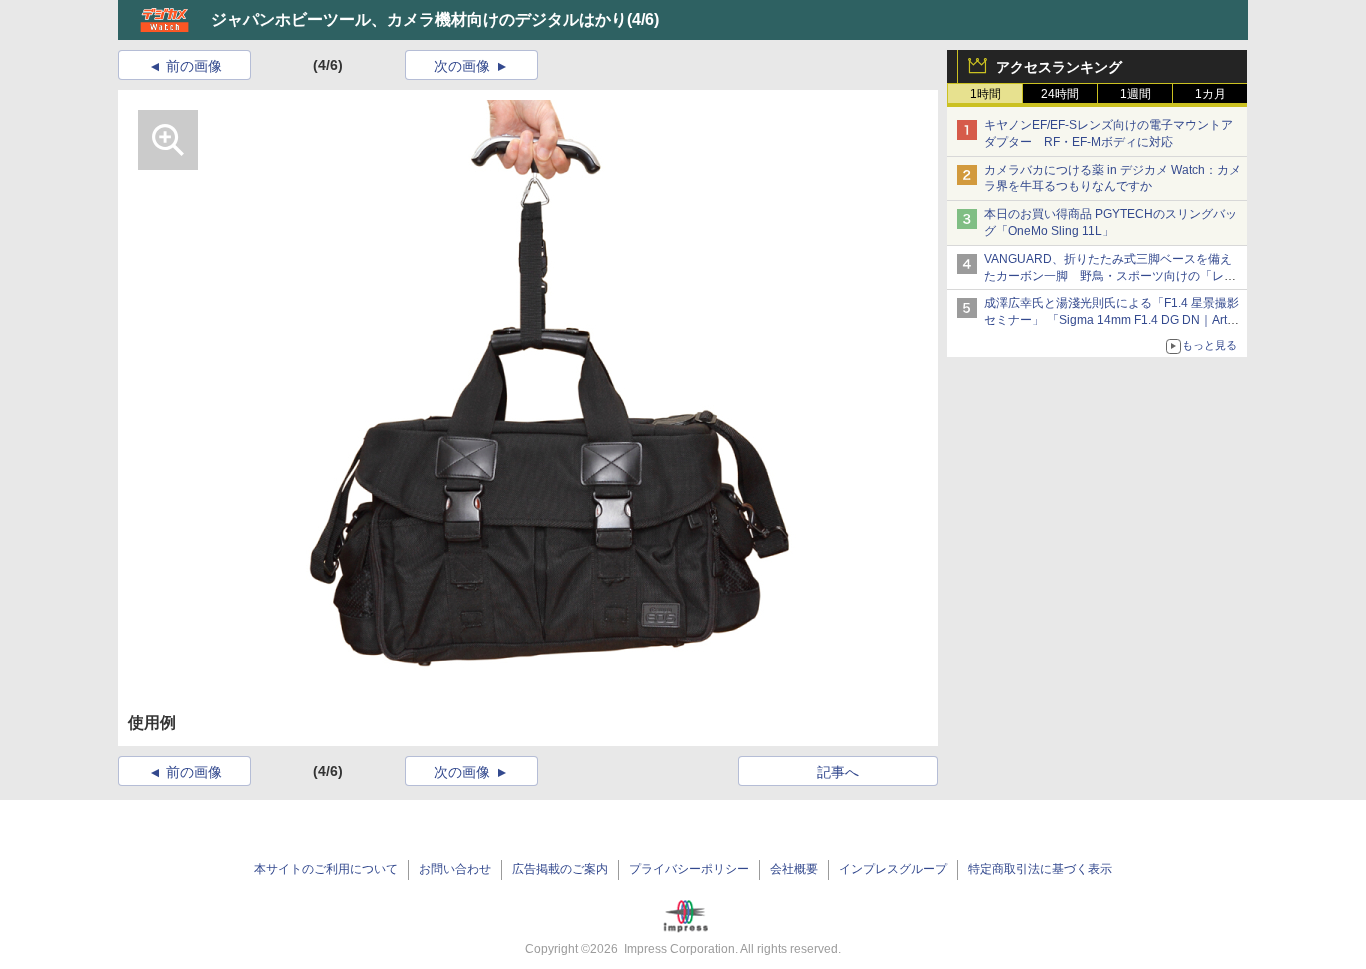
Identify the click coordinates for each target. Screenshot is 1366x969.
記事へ (838, 772)
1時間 (985, 94)
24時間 (1060, 94)
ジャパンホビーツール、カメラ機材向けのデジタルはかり (419, 19)
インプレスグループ (893, 869)
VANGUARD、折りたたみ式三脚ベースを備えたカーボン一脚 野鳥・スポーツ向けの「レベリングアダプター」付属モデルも (1110, 276)
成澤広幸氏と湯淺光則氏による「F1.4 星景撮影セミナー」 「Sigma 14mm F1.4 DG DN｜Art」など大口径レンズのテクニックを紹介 (1111, 320)
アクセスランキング (1059, 67)
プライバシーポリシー (689, 869)
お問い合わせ (455, 869)
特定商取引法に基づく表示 (1040, 869)
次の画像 (462, 66)
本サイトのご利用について (326, 869)
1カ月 (1210, 94)
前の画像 (194, 66)
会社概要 (794, 869)
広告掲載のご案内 (560, 869)
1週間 (1135, 94)
